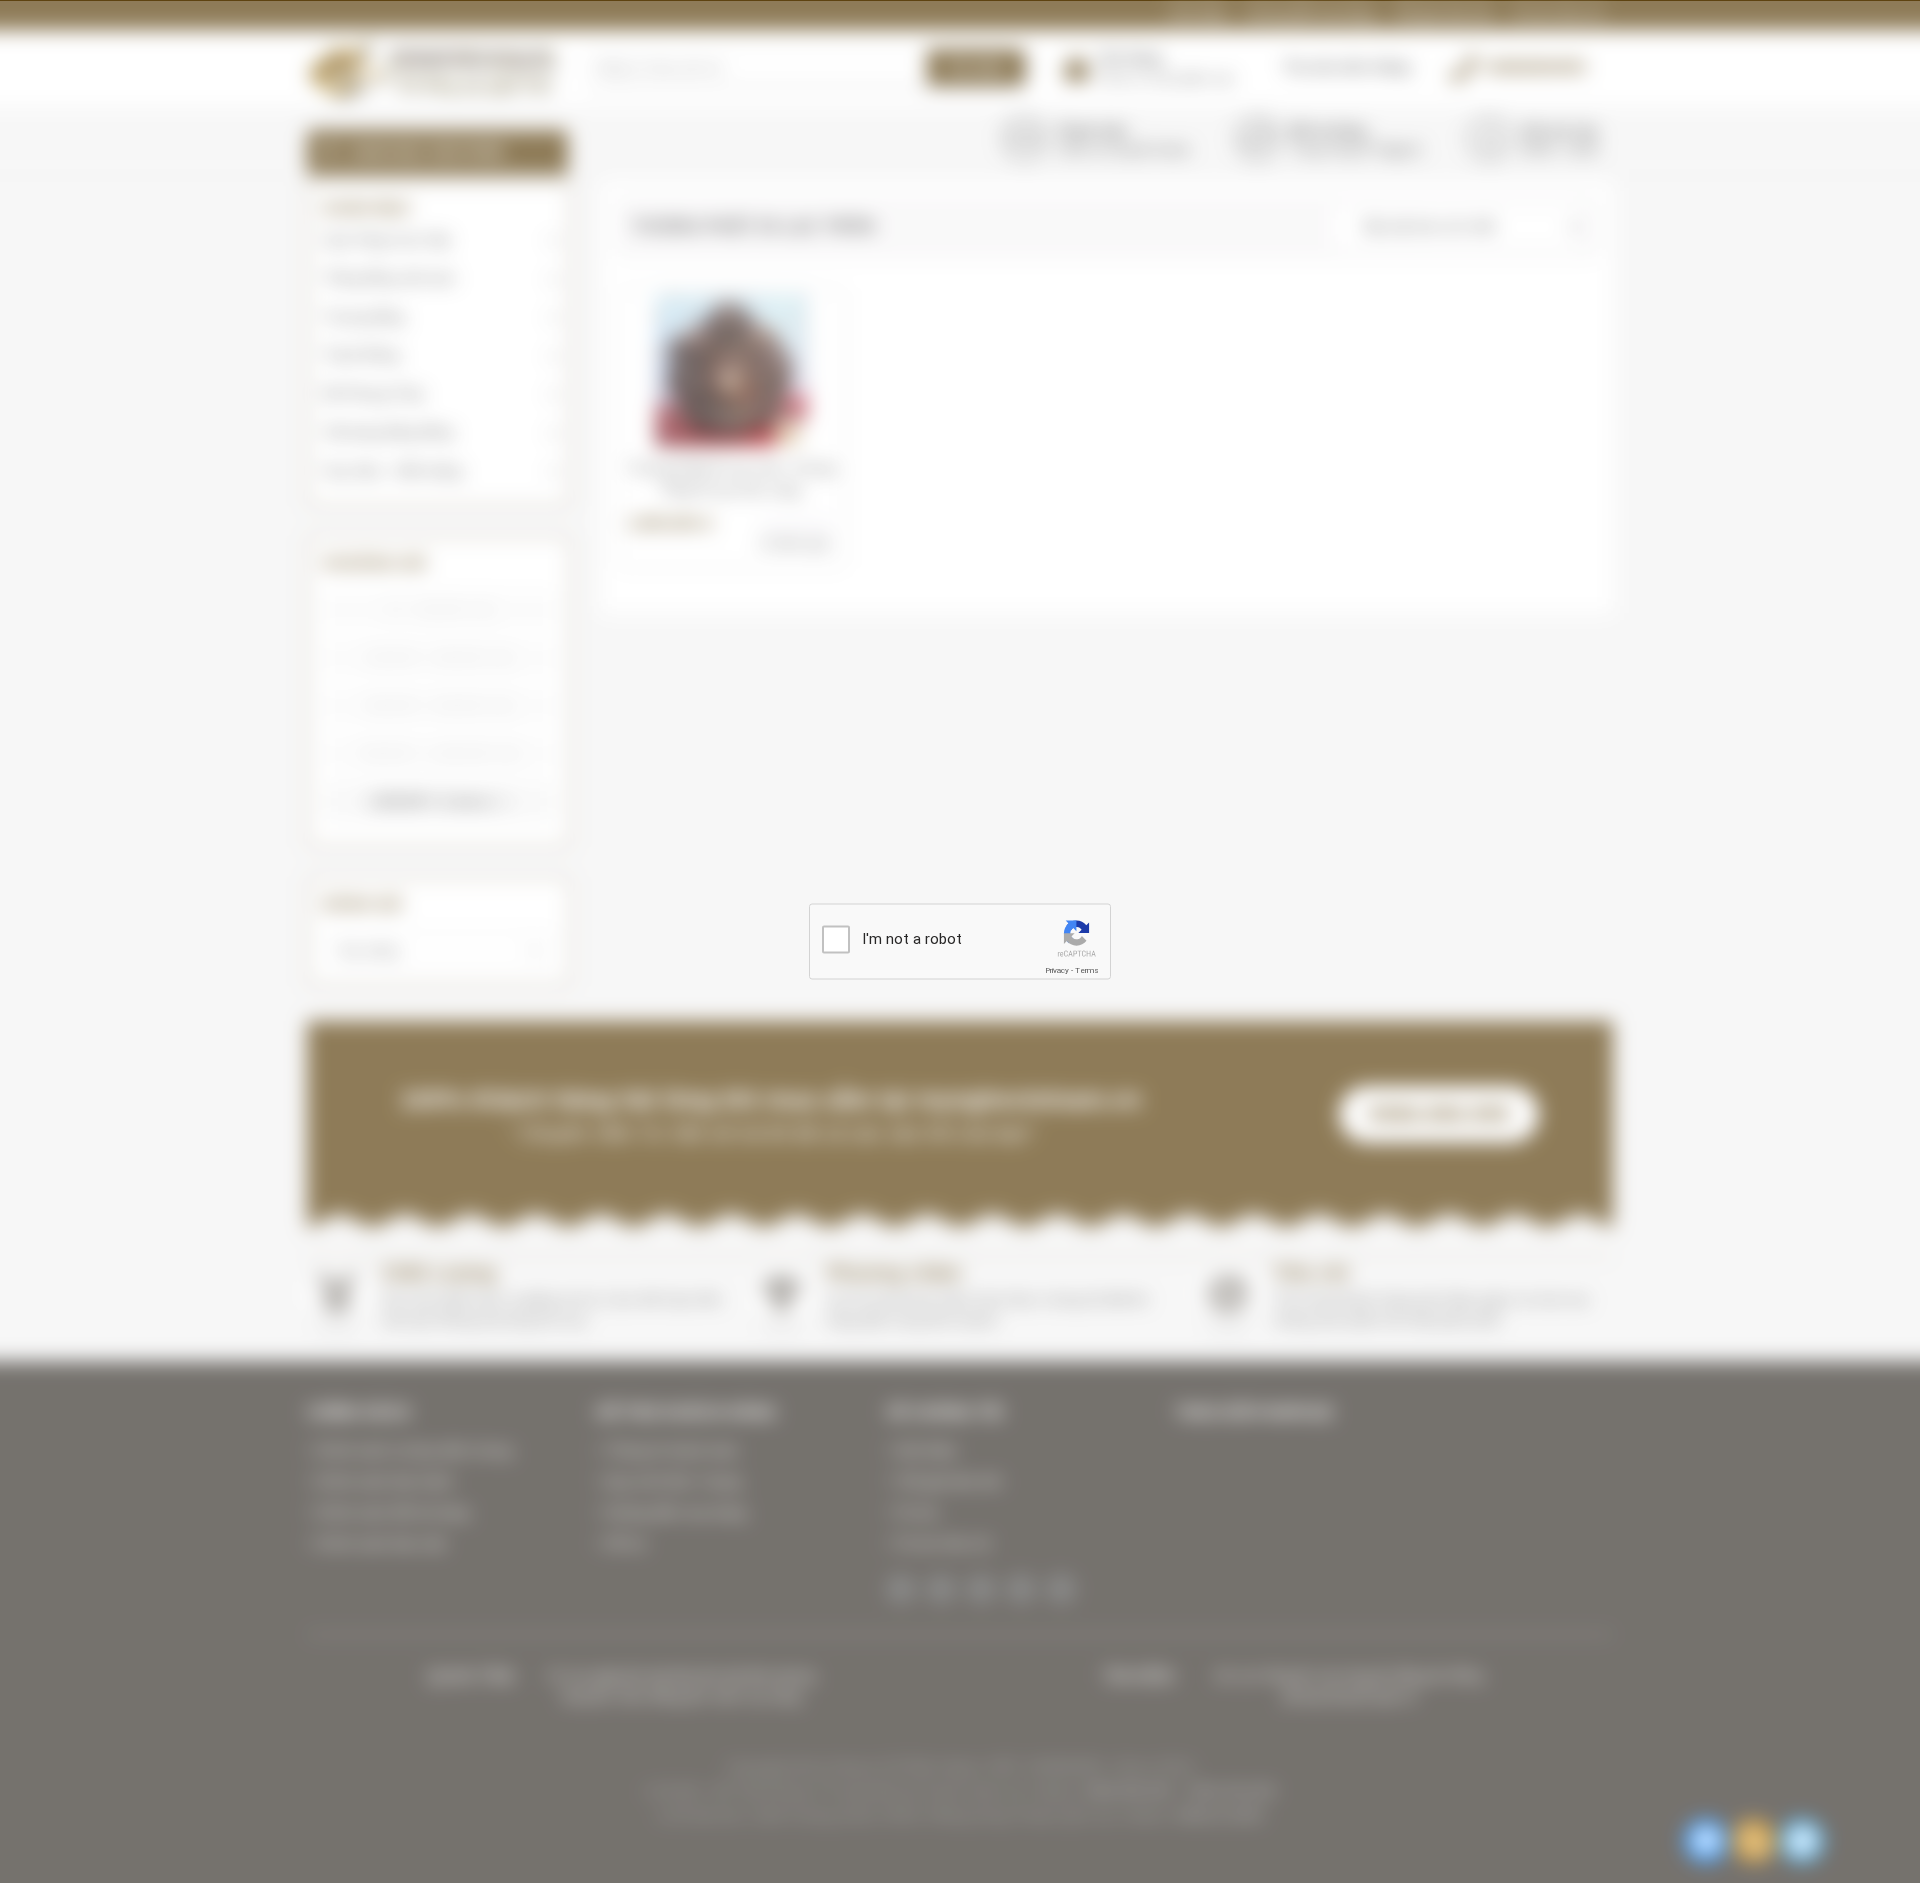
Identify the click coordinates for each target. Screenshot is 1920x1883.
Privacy (1057, 969)
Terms (1087, 969)
